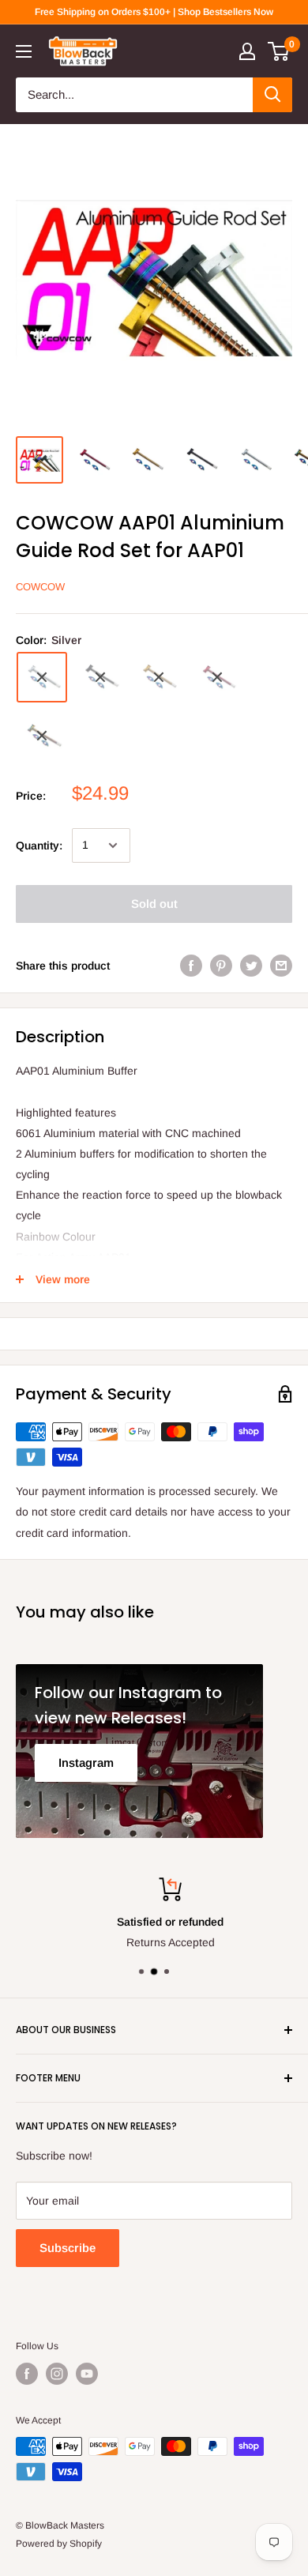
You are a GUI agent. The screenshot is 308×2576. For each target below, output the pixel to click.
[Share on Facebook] (191, 966)
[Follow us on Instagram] (57, 2374)
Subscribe (68, 2248)
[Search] (272, 95)
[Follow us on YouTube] (87, 2374)
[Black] (100, 677)
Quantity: (39, 845)
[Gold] (159, 677)
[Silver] (42, 677)
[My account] (247, 51)
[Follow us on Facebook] (27, 2374)
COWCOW (40, 587)
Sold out (154, 904)
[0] (279, 51)
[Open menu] (24, 51)
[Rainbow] (42, 736)
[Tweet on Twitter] (251, 966)
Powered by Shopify (59, 2544)
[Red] (217, 677)
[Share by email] (281, 966)
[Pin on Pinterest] (221, 966)
